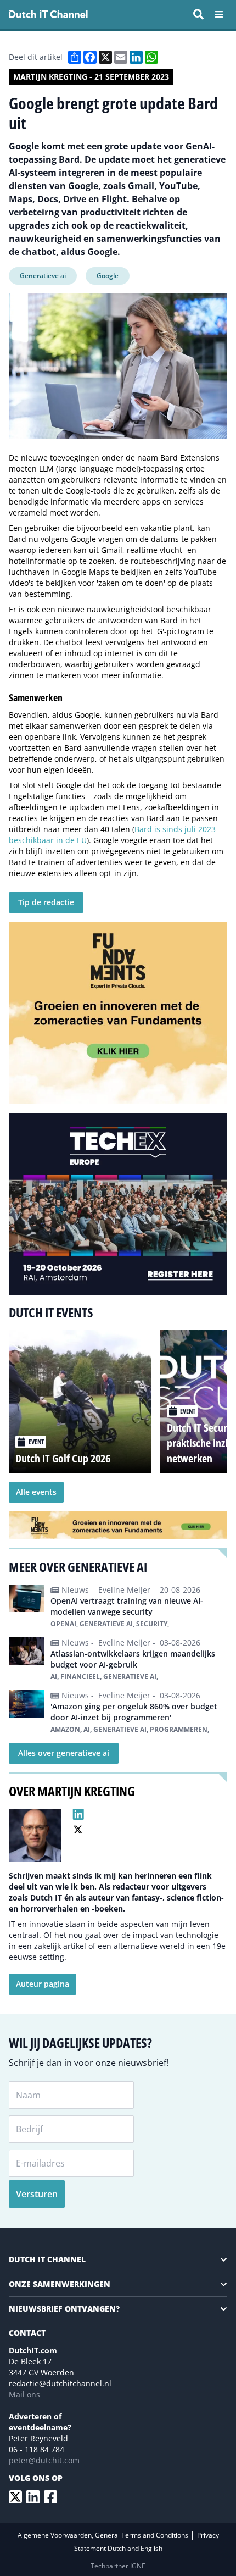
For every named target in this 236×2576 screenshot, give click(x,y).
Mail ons (24, 2394)
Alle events (36, 1492)
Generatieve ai (43, 276)
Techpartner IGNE (118, 2566)
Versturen (37, 2194)
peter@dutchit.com (44, 2460)
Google (108, 276)
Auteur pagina (43, 1984)
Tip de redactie (46, 902)
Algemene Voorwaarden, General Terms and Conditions (104, 2535)
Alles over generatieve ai (64, 1753)
